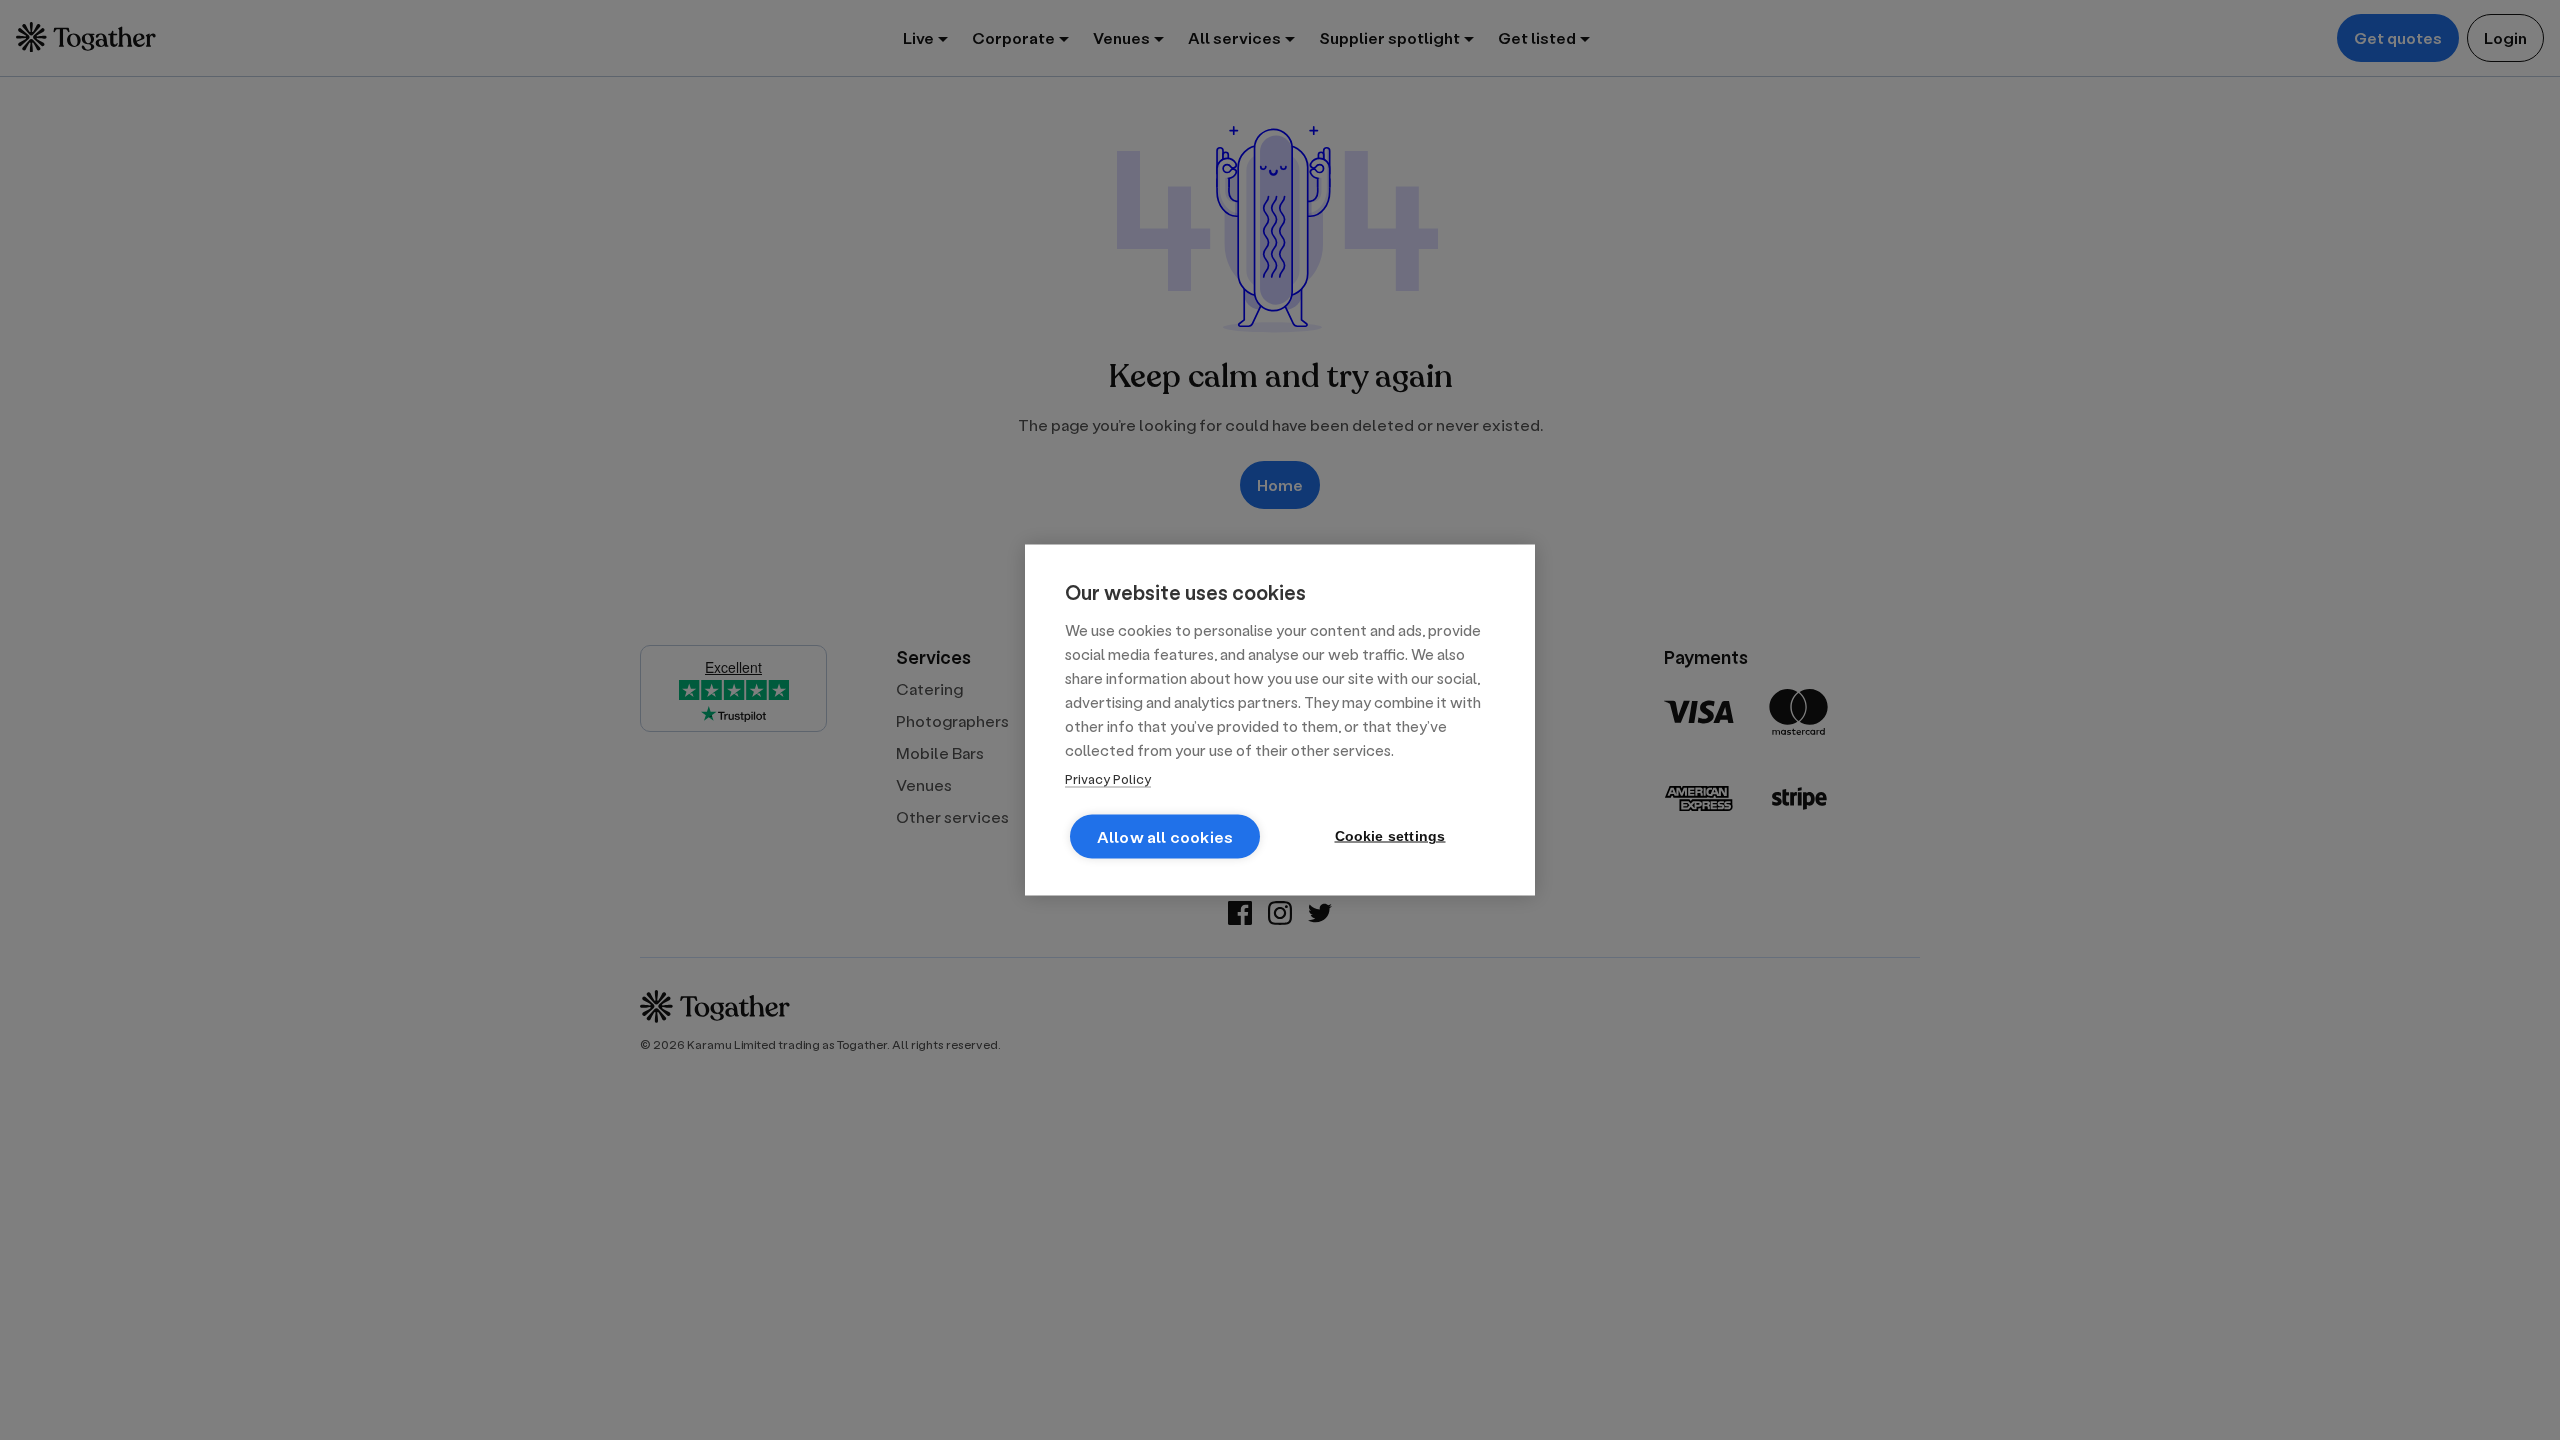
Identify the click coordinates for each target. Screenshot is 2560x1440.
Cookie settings (1390, 836)
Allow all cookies (1165, 836)
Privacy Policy (1108, 778)
